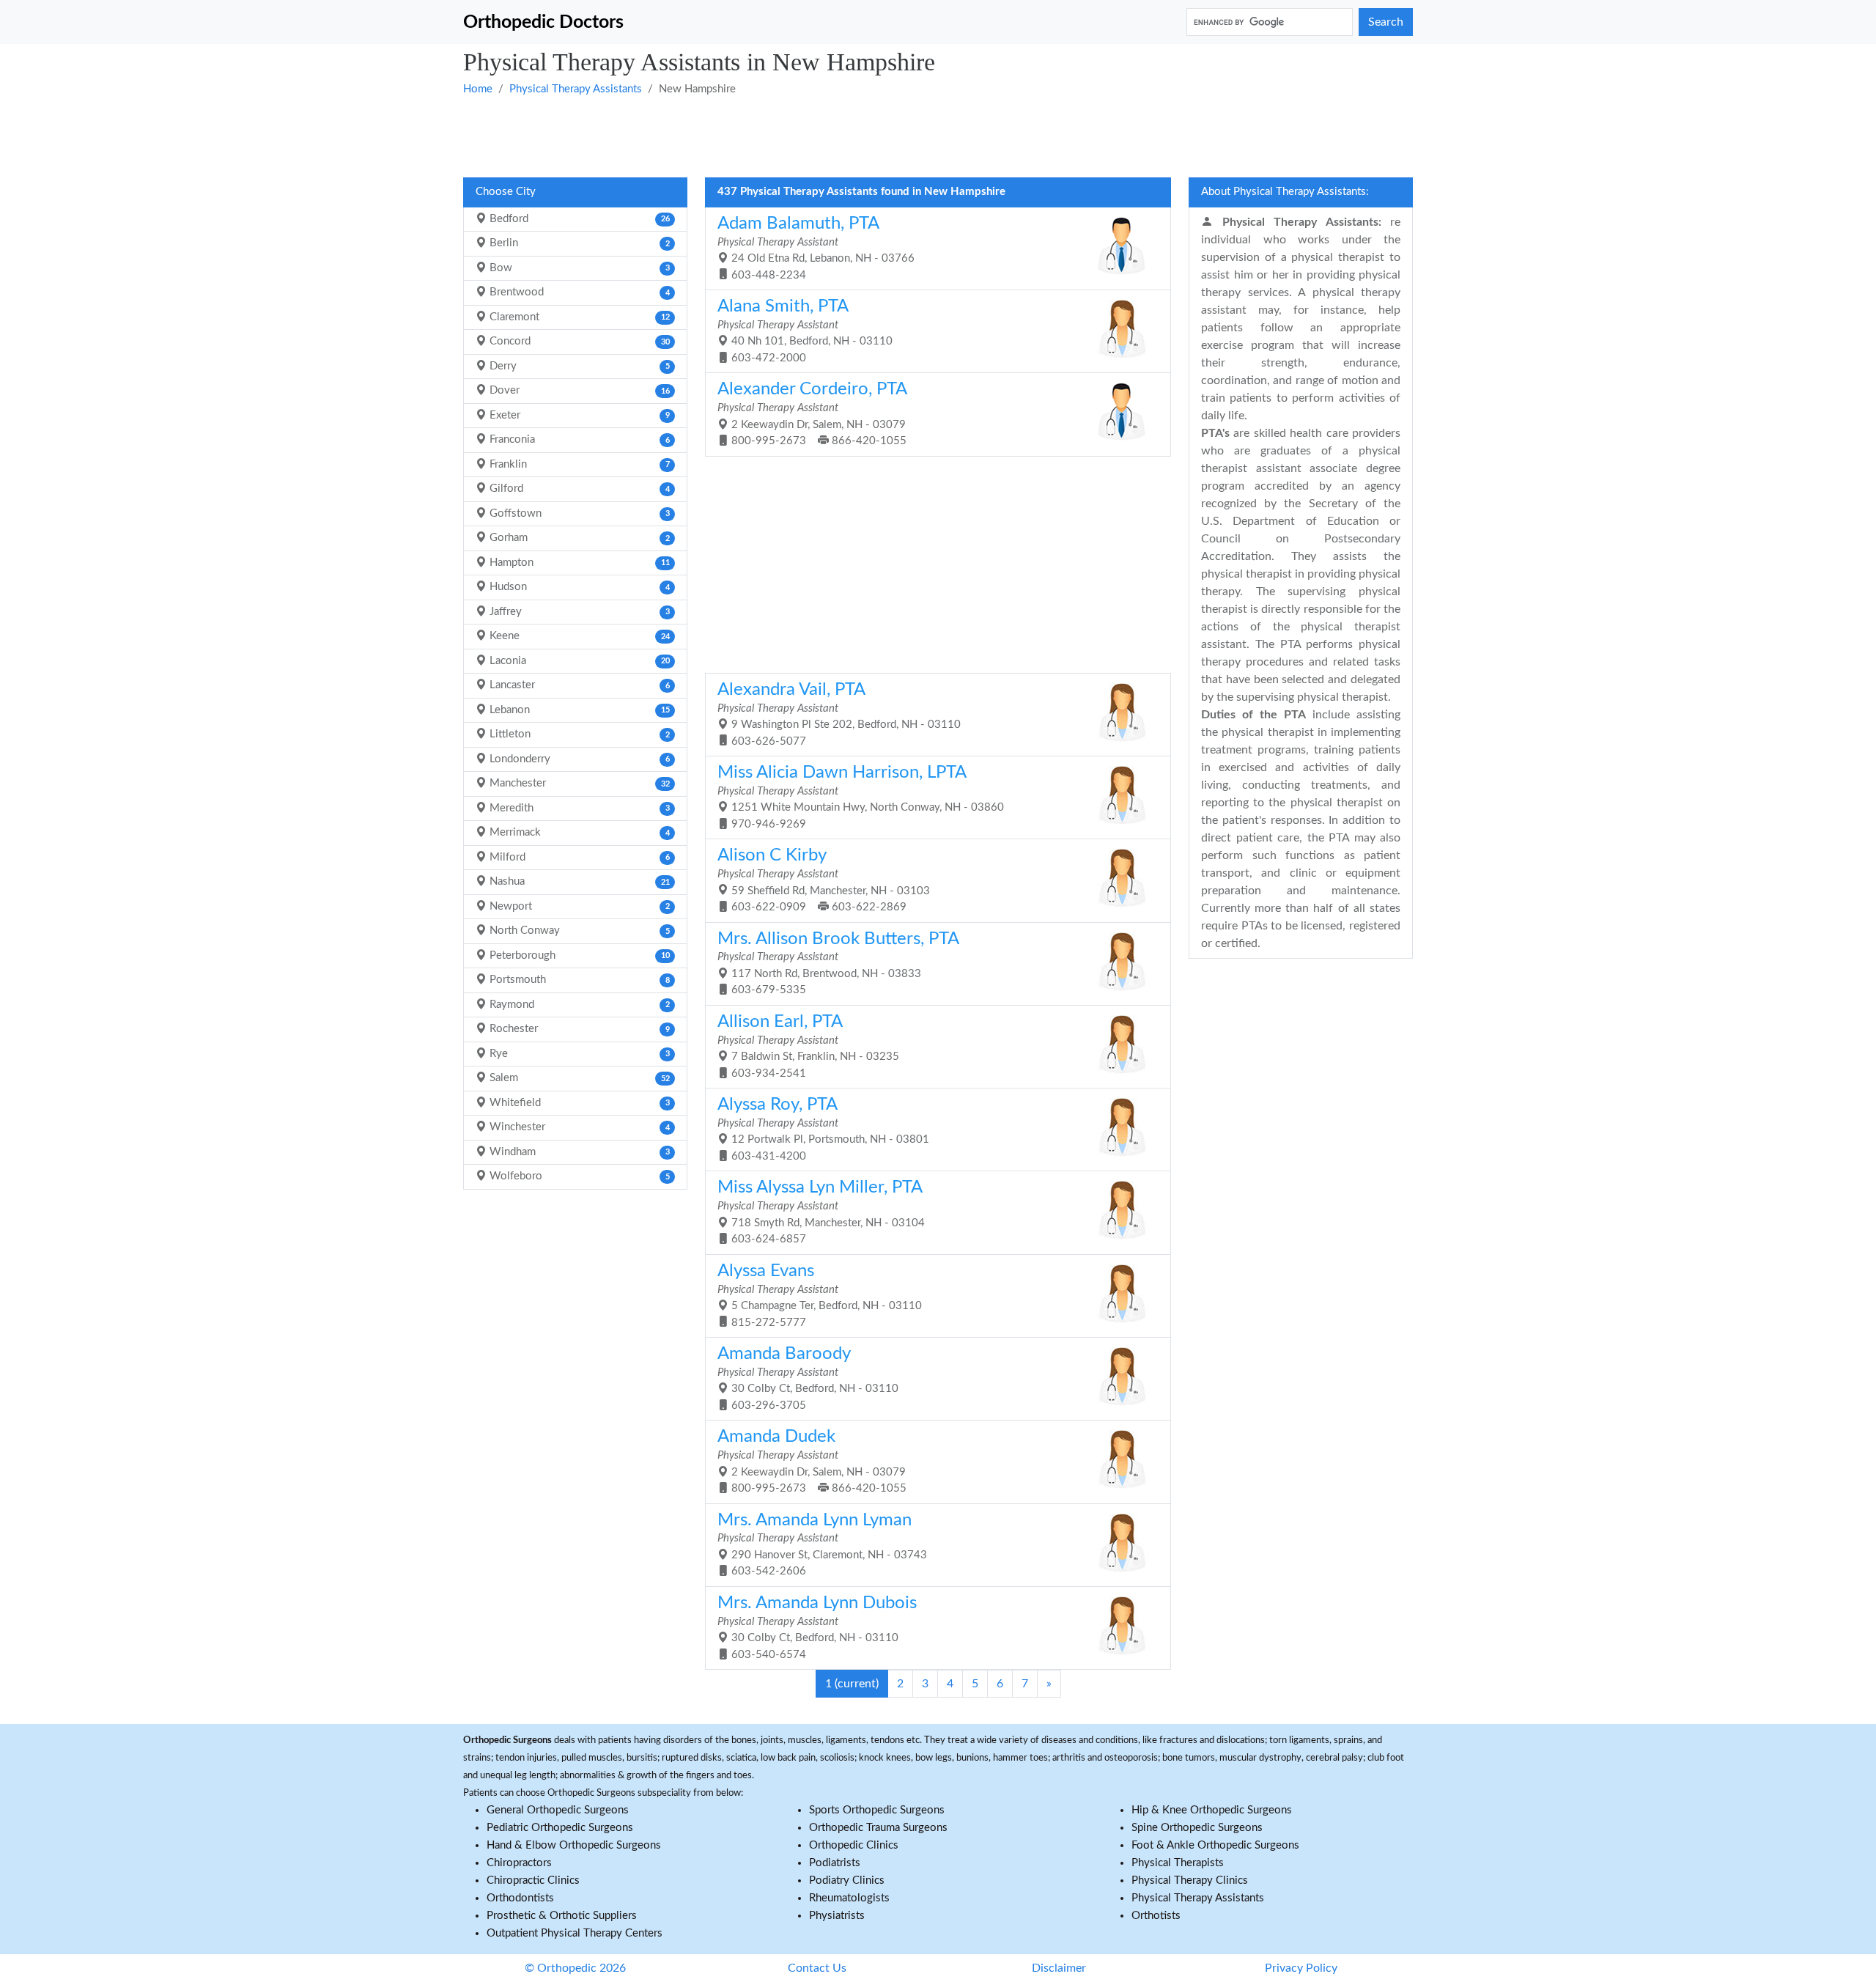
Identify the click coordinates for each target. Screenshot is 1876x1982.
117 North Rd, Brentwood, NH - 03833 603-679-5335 (838, 963)
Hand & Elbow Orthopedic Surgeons (574, 1845)
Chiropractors (519, 1863)
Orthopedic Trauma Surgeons (878, 1828)
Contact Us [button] (817, 1968)
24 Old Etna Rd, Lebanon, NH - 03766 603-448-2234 (816, 248)
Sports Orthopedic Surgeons (877, 1810)
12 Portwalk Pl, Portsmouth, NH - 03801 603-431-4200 (823, 1129)
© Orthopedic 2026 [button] (575, 1968)
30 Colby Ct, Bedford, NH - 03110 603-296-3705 (808, 1378)
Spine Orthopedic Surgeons (1197, 1828)
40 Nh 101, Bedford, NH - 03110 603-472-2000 (805, 331)
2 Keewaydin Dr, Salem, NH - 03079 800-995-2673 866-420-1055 (812, 413)
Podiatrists (835, 1863)
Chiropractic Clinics (533, 1880)
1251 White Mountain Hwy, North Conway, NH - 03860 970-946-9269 (861, 797)
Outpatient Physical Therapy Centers (575, 1933)
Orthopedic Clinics (854, 1845)
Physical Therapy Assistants (576, 89)
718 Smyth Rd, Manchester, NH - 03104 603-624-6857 (821, 1212)
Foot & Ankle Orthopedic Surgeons (1215, 1845)
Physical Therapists (1178, 1863)
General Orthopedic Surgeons (558, 1810)
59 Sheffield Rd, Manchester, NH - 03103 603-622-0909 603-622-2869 (824, 880)
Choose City (506, 192)
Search (1386, 22)
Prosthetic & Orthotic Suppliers (562, 1916)
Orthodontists (520, 1898)
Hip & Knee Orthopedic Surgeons (1212, 1810)
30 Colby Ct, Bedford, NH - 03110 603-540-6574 (817, 1627)
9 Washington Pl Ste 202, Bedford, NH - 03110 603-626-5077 (839, 714)
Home (478, 89)
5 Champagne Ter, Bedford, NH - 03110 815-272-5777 (820, 1295)
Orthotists (1156, 1916)
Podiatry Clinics (847, 1880)
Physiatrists (837, 1916)
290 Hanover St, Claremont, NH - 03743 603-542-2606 (822, 1544)
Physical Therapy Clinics (1190, 1880)
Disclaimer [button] (1059, 1968)
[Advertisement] (903, 136)
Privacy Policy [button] (1301, 1968)
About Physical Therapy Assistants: (1285, 192)
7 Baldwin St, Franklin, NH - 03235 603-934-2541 (808, 1046)
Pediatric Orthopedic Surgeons (560, 1828)
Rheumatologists (849, 1898)
